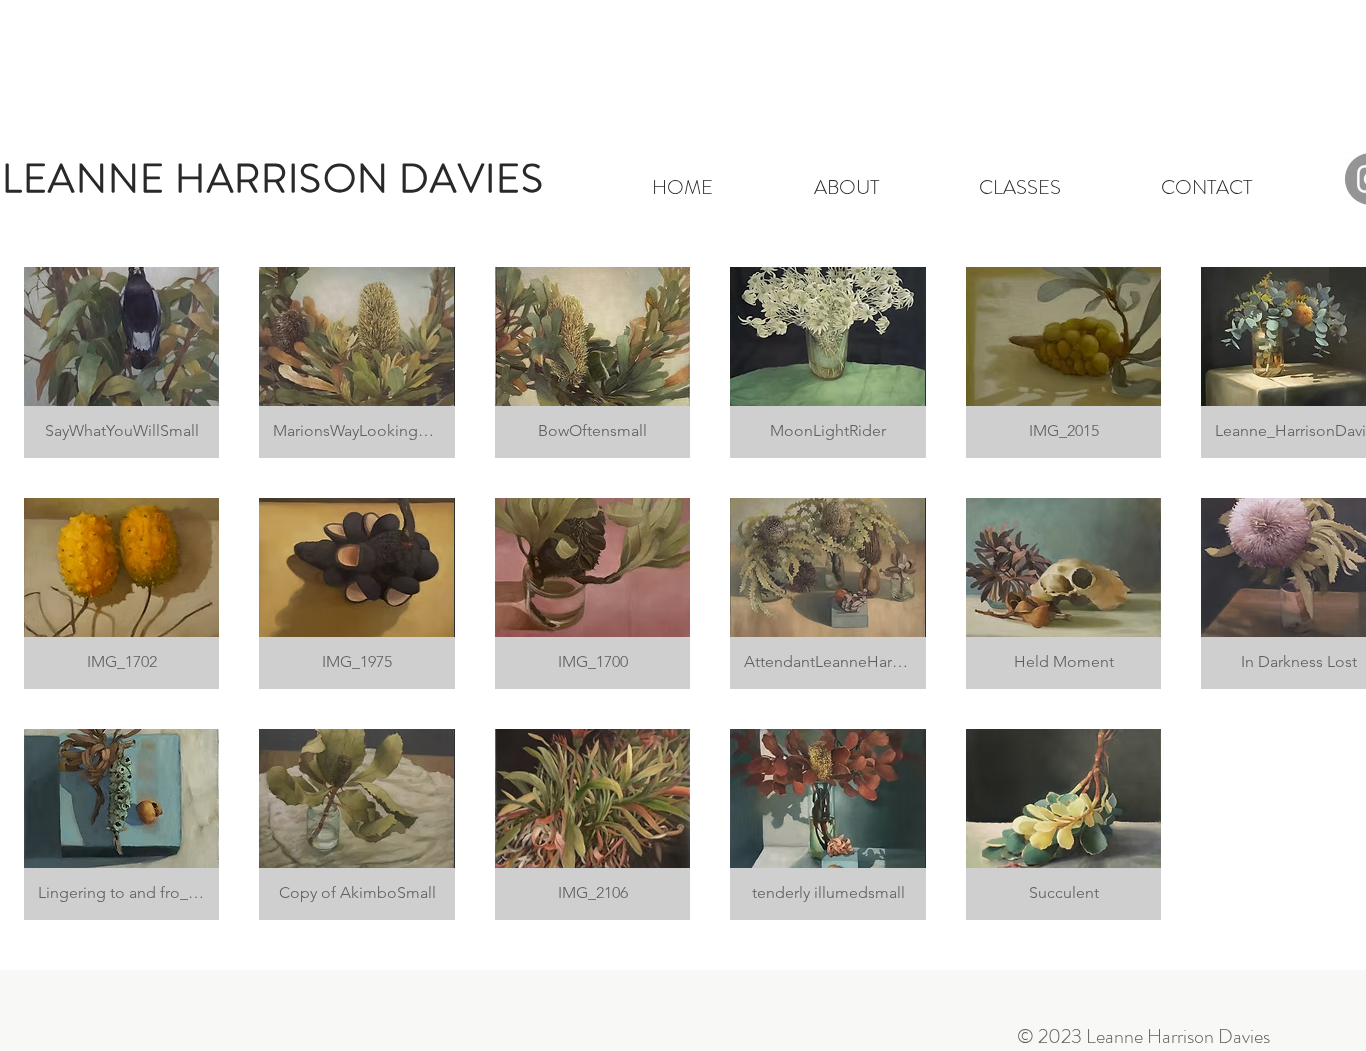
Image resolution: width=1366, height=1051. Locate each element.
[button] (121, 362)
